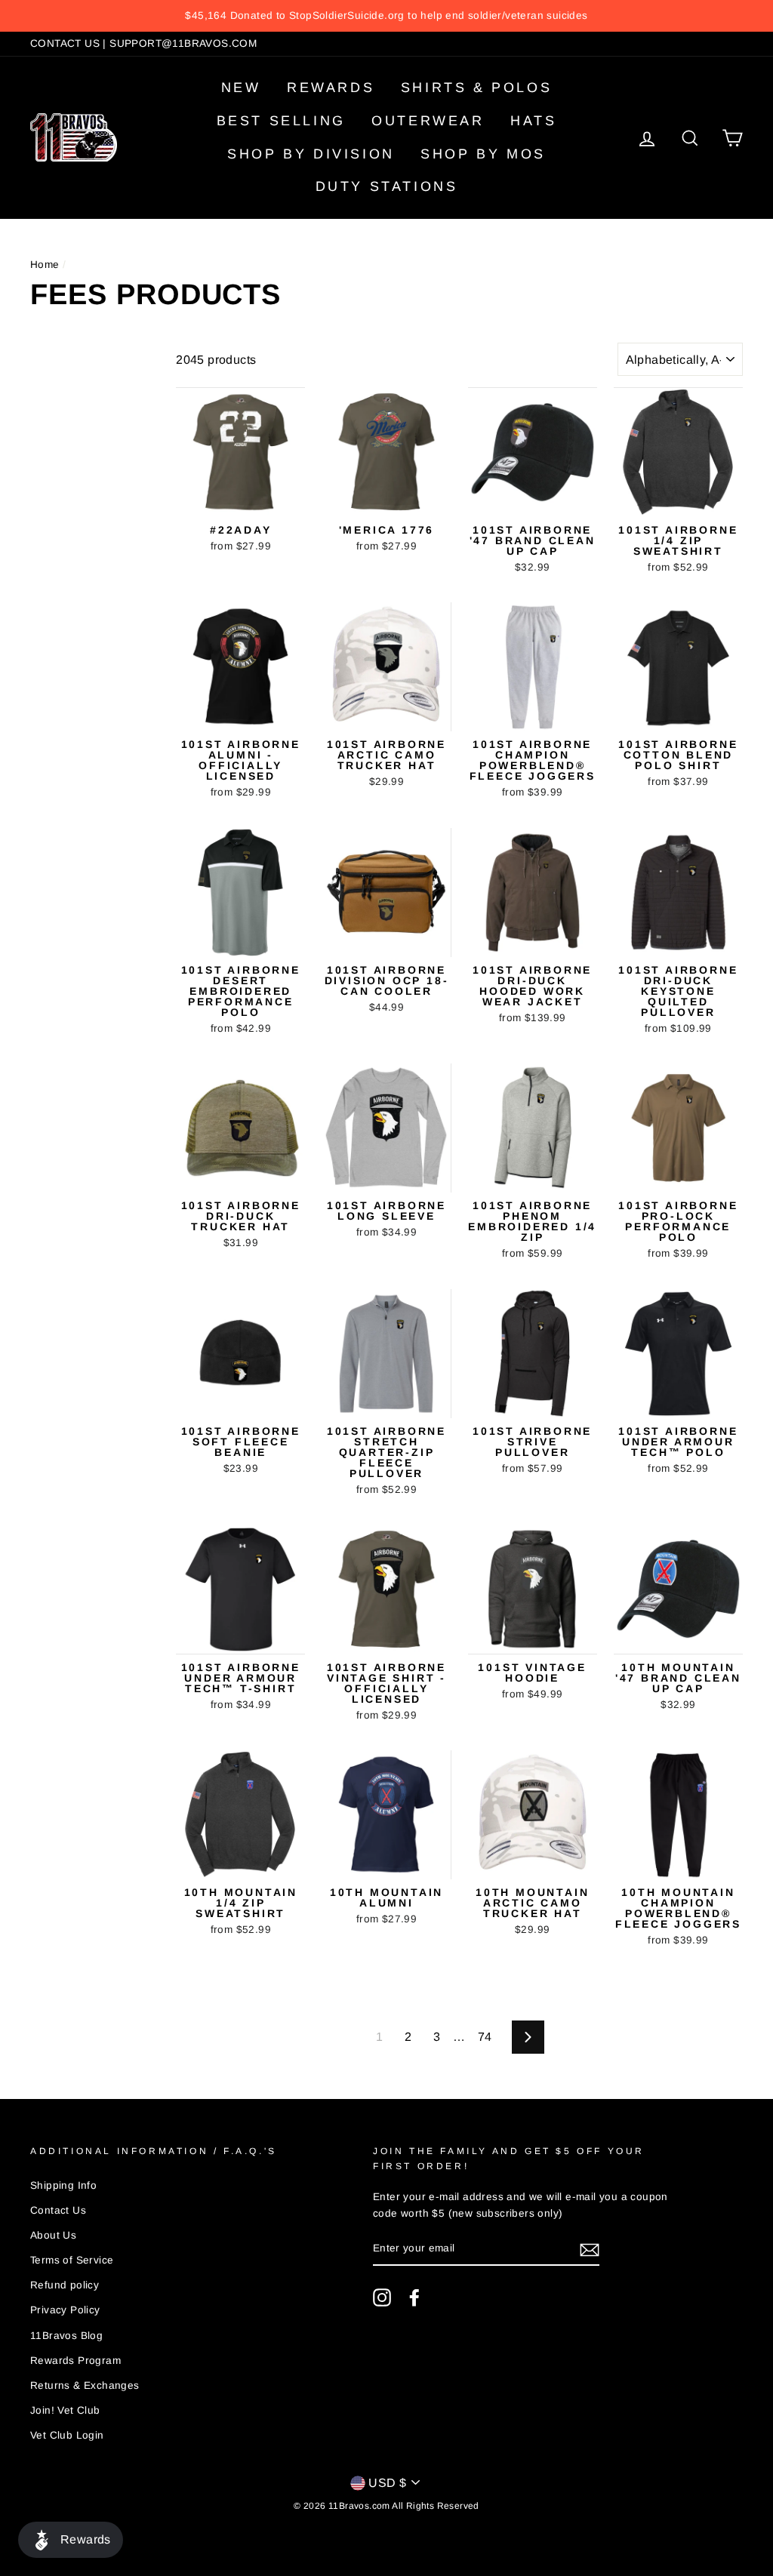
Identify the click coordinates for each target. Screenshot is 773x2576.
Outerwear (428, 121)
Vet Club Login (67, 2435)
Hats (533, 121)
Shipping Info (63, 2185)
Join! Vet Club (65, 2410)
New (241, 88)
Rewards (331, 88)
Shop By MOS (483, 154)
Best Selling (281, 121)
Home (45, 265)
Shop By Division (311, 154)
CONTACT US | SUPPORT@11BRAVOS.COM (143, 43)
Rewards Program (75, 2361)
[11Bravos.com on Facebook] (414, 2297)
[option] (386, 16)
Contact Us (58, 2210)
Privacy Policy (65, 2310)
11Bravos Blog (66, 2336)
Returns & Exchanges (85, 2385)
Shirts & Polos (476, 88)
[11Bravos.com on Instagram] (382, 2297)
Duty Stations (387, 186)
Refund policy (65, 2285)
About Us (53, 2235)
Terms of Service (72, 2260)
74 (485, 2037)
